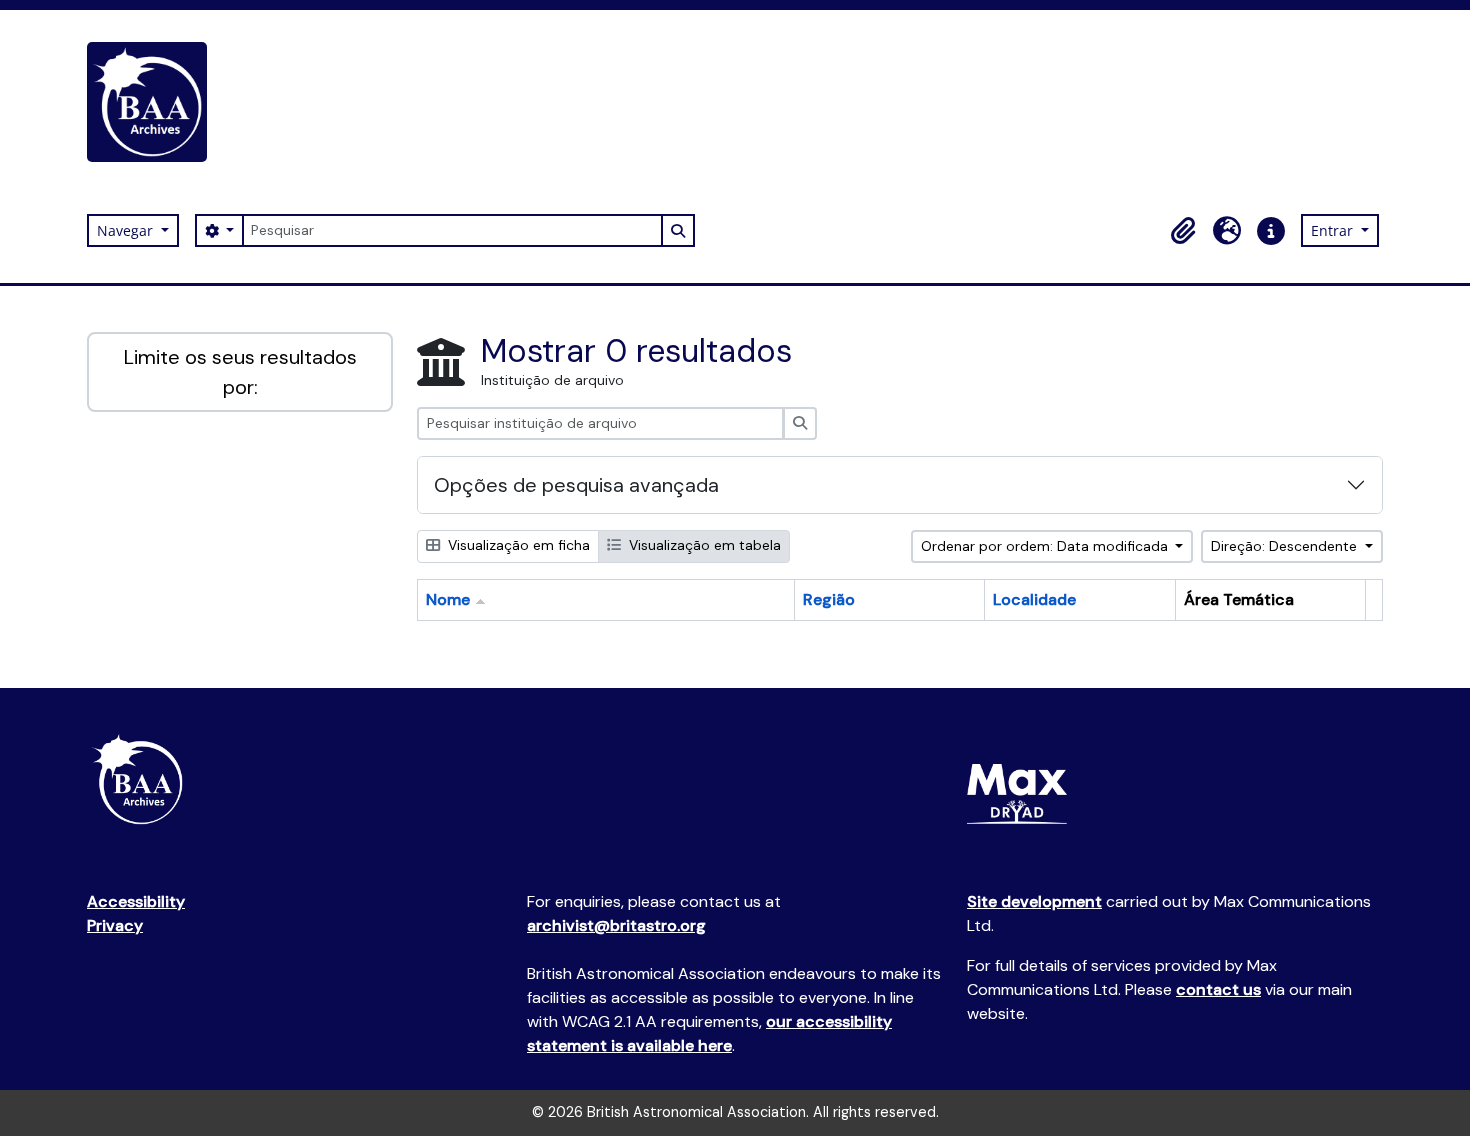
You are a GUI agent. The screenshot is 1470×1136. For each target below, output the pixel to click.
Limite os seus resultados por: (240, 372)
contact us (1218, 989)
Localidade (1034, 599)
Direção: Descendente (1286, 546)
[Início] (155, 102)
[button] (1183, 231)
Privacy (115, 925)
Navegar (127, 230)
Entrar (1334, 230)
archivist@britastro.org (616, 925)
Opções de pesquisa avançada (576, 485)
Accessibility (136, 901)
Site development (1034, 901)
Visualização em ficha (517, 545)
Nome (448, 599)
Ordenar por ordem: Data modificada (1046, 546)
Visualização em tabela (703, 545)
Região (829, 599)
